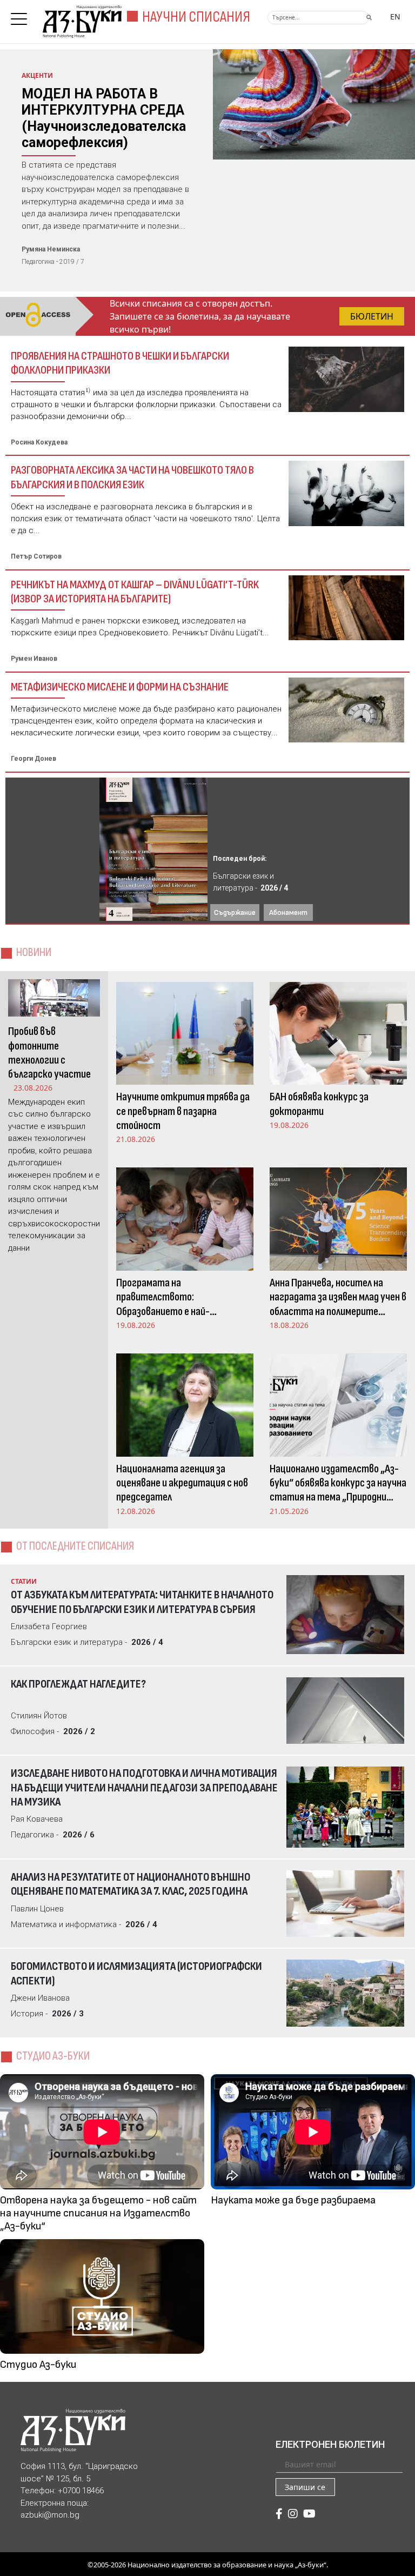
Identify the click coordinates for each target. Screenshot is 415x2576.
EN (395, 16)
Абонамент (288, 912)
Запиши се (305, 2487)
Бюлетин (372, 316)
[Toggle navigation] (22, 16)
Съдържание (235, 912)
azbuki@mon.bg (50, 2515)
